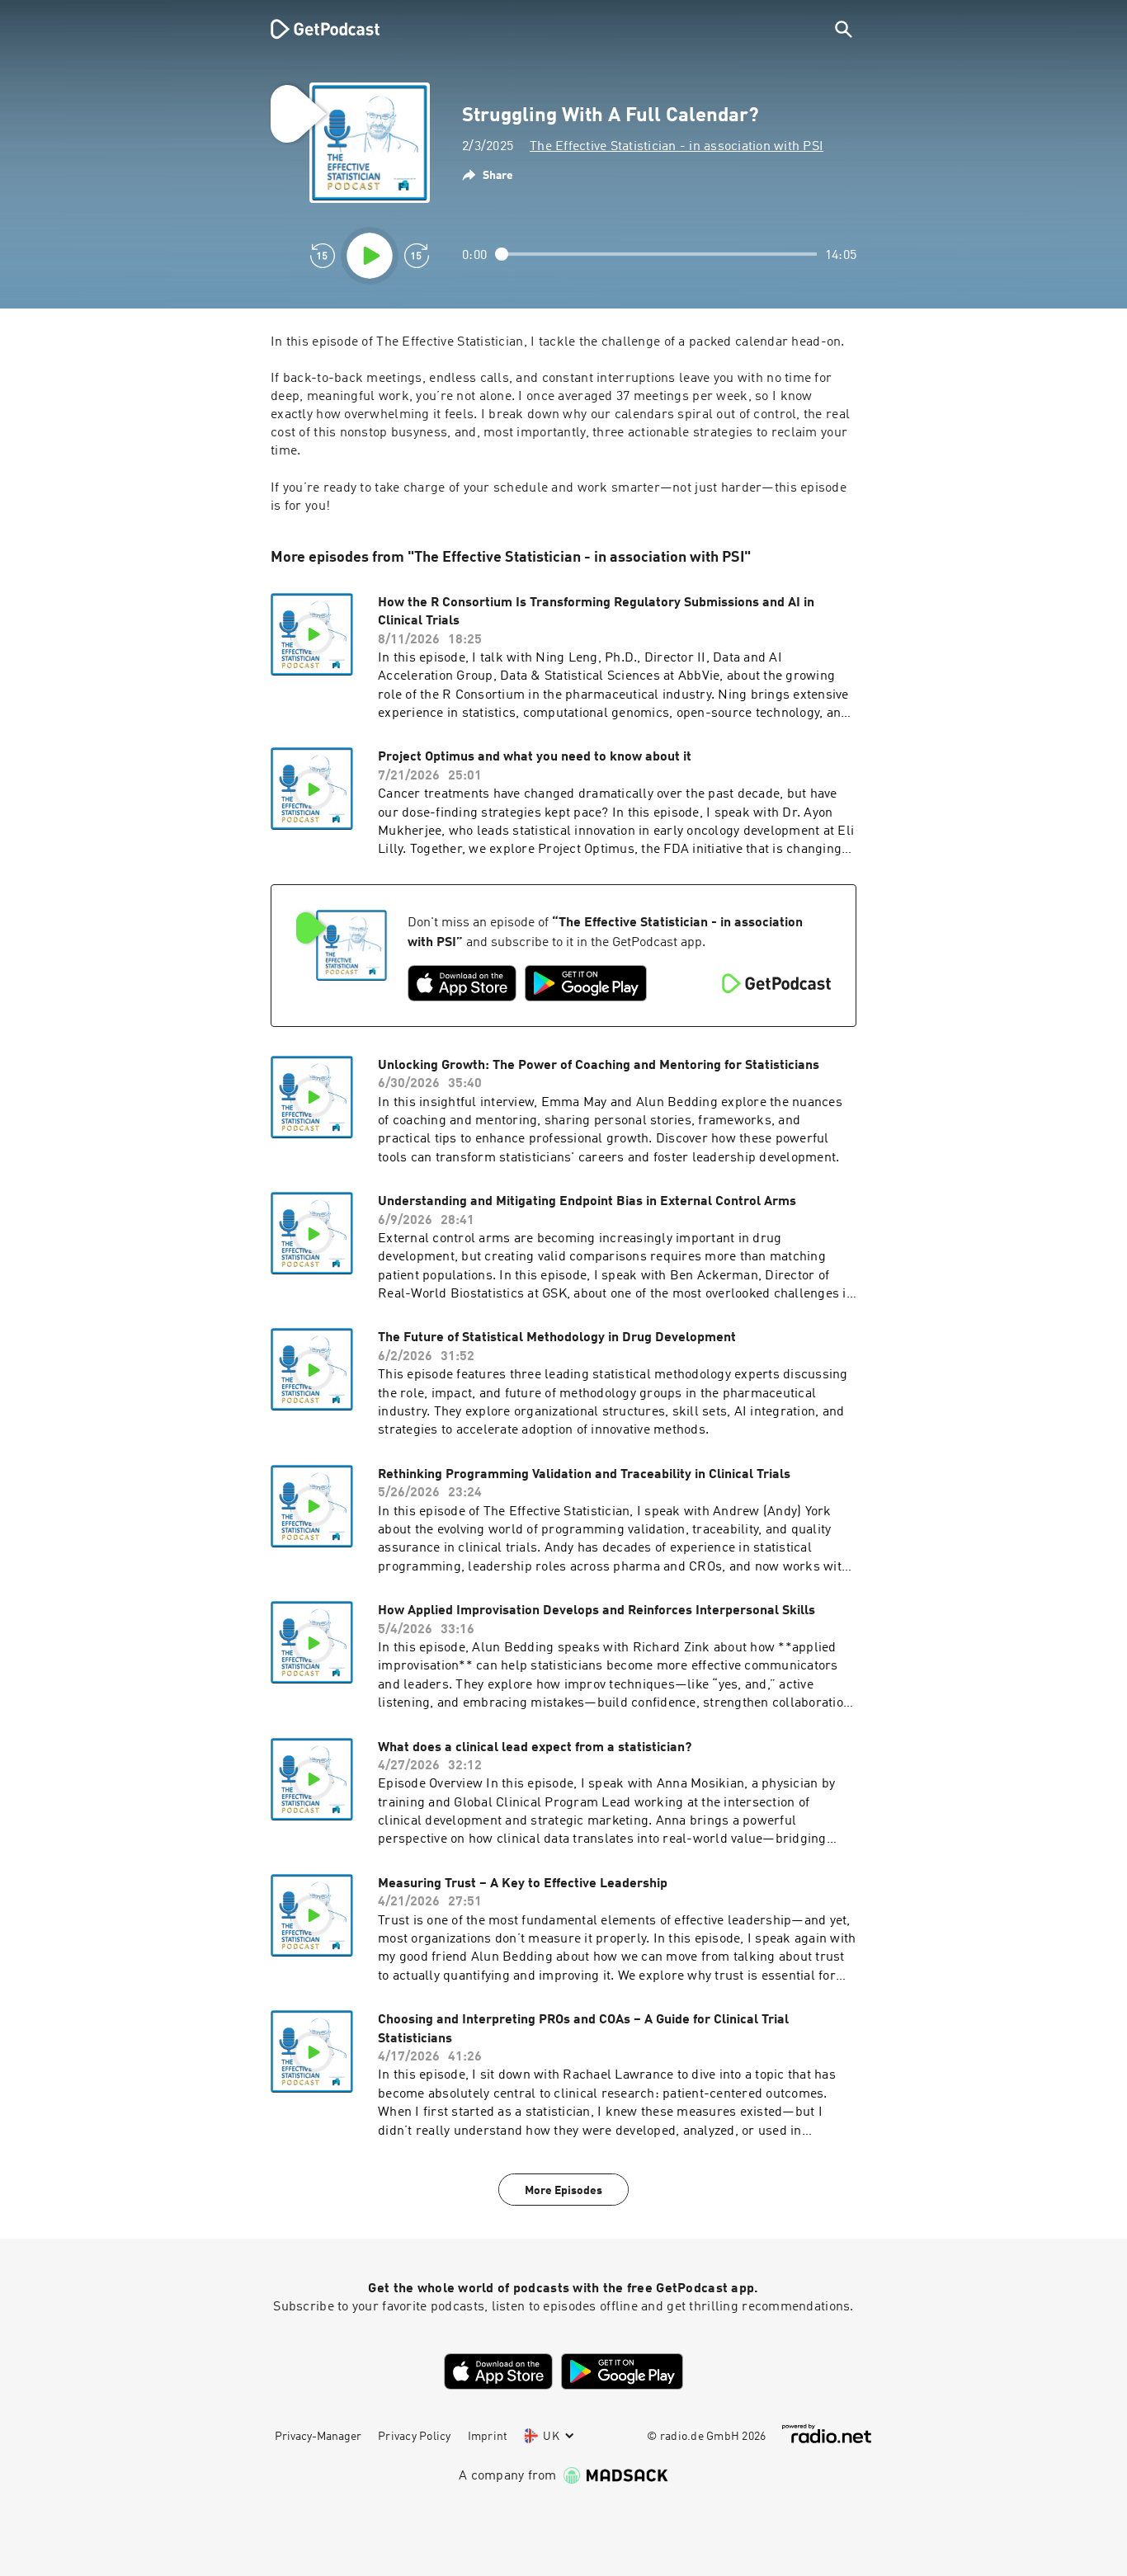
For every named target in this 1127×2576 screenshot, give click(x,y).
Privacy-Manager (318, 2437)
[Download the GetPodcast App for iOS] (462, 983)
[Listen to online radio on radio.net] (827, 2434)
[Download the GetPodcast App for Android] (586, 983)
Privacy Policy (415, 2437)
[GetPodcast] (314, 29)
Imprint (488, 2437)
